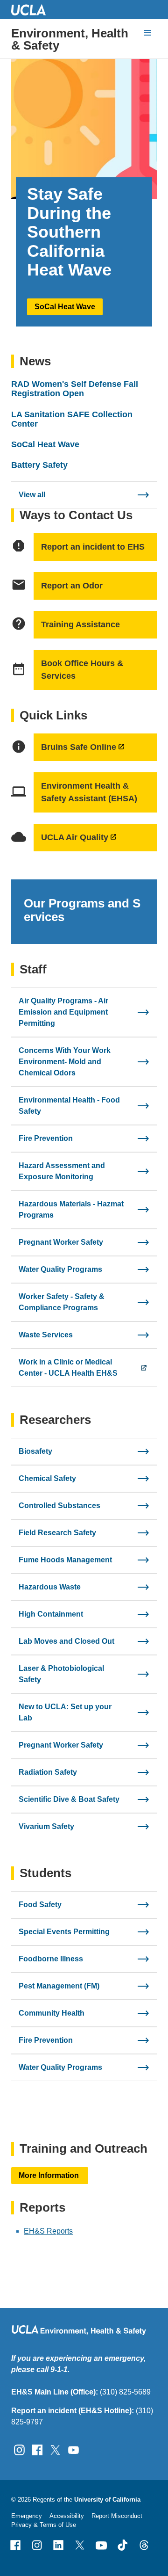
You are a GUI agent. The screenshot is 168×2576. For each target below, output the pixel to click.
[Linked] (58, 2545)
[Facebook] (15, 2545)
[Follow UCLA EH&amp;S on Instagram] (19, 2449)
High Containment (51, 1614)
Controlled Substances (59, 1506)
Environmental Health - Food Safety (69, 1106)
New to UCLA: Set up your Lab (65, 1712)
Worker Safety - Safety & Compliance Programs (62, 1302)
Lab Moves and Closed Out (66, 1641)
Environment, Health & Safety (70, 39)
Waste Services (46, 1335)
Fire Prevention (46, 1138)
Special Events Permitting (64, 1932)
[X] (80, 2545)
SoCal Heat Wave (65, 307)
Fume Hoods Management (65, 1560)
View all (32, 495)
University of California (107, 2500)
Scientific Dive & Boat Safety (69, 1799)
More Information (50, 2175)
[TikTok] (123, 2545)
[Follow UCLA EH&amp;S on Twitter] (55, 2449)
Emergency (27, 2516)
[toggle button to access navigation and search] (147, 33)
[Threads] (144, 2545)
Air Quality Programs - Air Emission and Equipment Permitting (63, 1012)
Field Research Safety (57, 1533)
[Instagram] (37, 2545)
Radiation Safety (48, 1772)
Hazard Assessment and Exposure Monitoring (62, 1171)
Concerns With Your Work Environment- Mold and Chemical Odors (65, 1062)
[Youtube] (101, 2545)
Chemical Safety (47, 1478)
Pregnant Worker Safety (61, 1242)
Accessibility (67, 2516)
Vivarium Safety (46, 1826)
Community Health (52, 2013)
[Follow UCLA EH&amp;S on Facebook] (37, 2449)
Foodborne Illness (51, 1959)
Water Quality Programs (60, 1269)
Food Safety (40, 1905)
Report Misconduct (117, 2516)
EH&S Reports (48, 2231)
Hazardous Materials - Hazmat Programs (71, 1209)
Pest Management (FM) (59, 1986)
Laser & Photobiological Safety (61, 1674)
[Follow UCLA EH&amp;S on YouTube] (73, 2449)
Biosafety (35, 1451)
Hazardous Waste (50, 1587)
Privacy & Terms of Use (44, 2525)
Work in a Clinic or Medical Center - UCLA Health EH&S (68, 1368)
